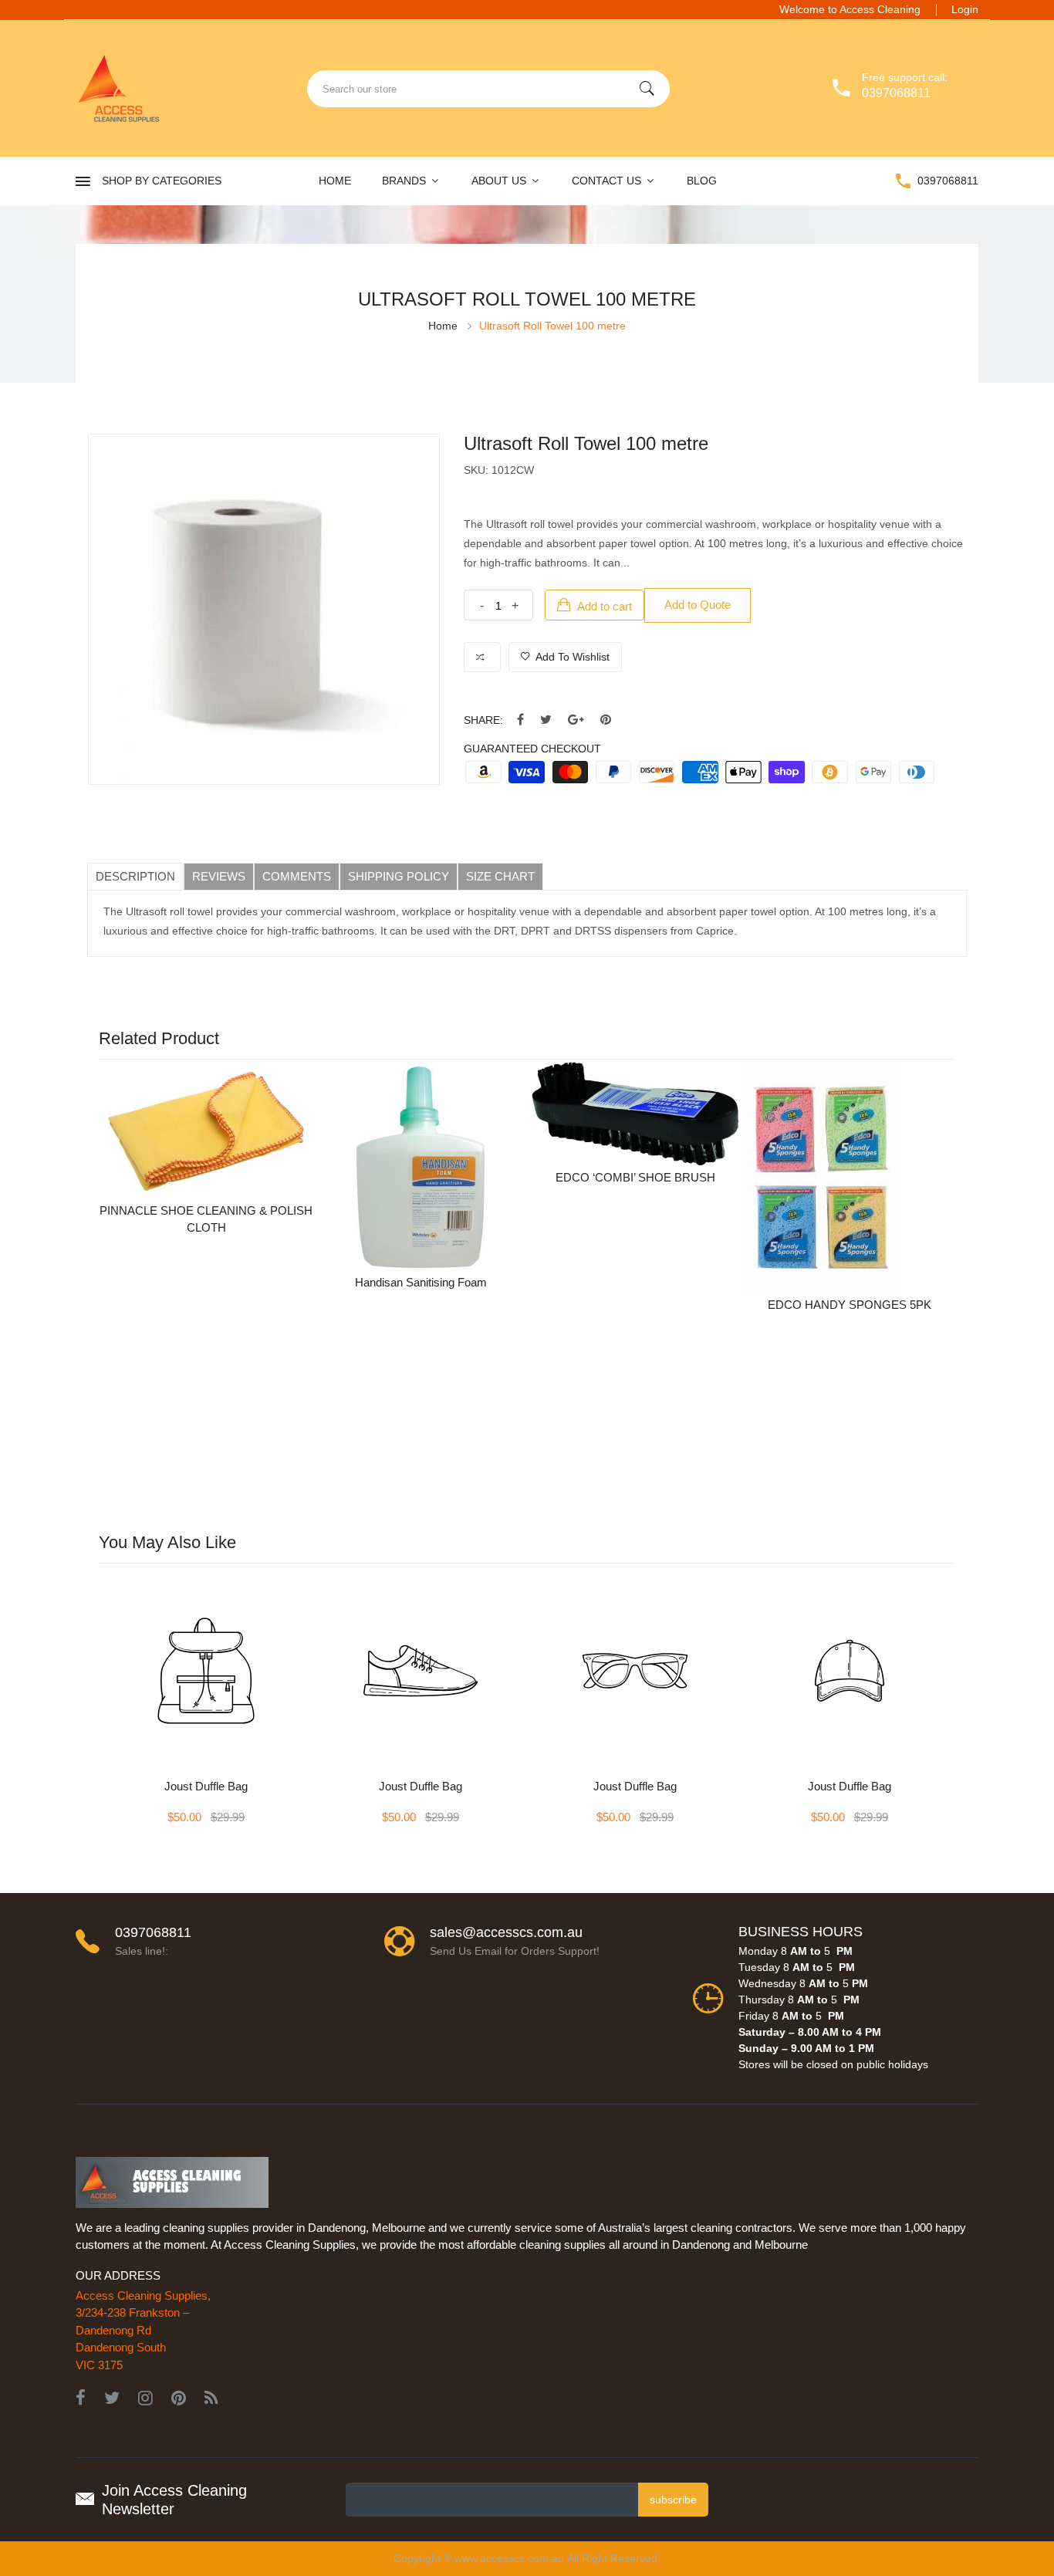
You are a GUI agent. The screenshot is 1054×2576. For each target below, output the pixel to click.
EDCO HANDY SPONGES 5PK (850, 1305)
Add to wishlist (571, 657)
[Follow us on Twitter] (546, 720)
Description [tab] (135, 876)
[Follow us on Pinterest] (606, 720)
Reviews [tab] (219, 876)
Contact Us (608, 181)
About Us (500, 181)
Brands (405, 181)
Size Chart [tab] (500, 876)
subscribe (673, 2500)
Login (965, 9)
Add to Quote (698, 605)
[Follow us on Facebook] (520, 720)
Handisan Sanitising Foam (421, 1282)
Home (335, 181)
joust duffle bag (206, 1786)
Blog (702, 181)
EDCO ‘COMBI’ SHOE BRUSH (635, 1177)
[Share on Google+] (576, 720)
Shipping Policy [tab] (399, 876)
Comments (297, 876)
